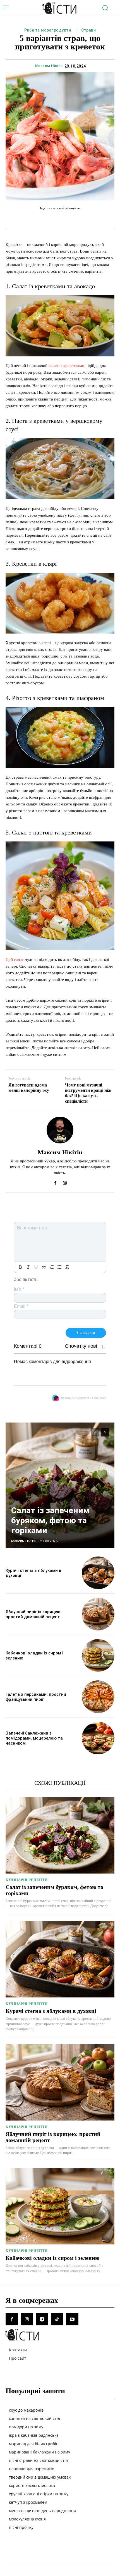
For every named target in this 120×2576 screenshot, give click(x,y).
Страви (88, 30)
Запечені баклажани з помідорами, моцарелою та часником (34, 1738)
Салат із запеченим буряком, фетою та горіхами (50, 1520)
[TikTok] (57, 2319)
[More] (97, 219)
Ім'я (19, 1289)
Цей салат (15, 960)
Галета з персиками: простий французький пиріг (36, 1697)
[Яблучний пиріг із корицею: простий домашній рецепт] (98, 1614)
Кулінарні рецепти (27, 1880)
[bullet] (59, 1267)
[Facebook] (55, 1182)
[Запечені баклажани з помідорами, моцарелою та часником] (98, 1738)
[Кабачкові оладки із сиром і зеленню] (98, 1655)
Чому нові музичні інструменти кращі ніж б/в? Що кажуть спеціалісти (88, 1093)
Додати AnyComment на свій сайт (83, 1398)
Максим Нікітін (49, 66)
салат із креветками (66, 366)
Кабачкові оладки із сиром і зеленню (52, 2258)
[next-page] (105, 1432)
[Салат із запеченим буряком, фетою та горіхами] (60, 1485)
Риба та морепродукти (48, 30)
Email (21, 1306)
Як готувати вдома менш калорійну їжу (29, 1088)
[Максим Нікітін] (60, 1130)
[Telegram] (42, 2319)
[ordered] (52, 1267)
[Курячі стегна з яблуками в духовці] (98, 1573)
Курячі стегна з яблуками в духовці (51, 2011)
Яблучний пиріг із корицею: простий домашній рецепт (33, 1614)
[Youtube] (72, 2319)
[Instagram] (65, 1182)
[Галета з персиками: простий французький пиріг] (98, 1697)
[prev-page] (95, 1432)
